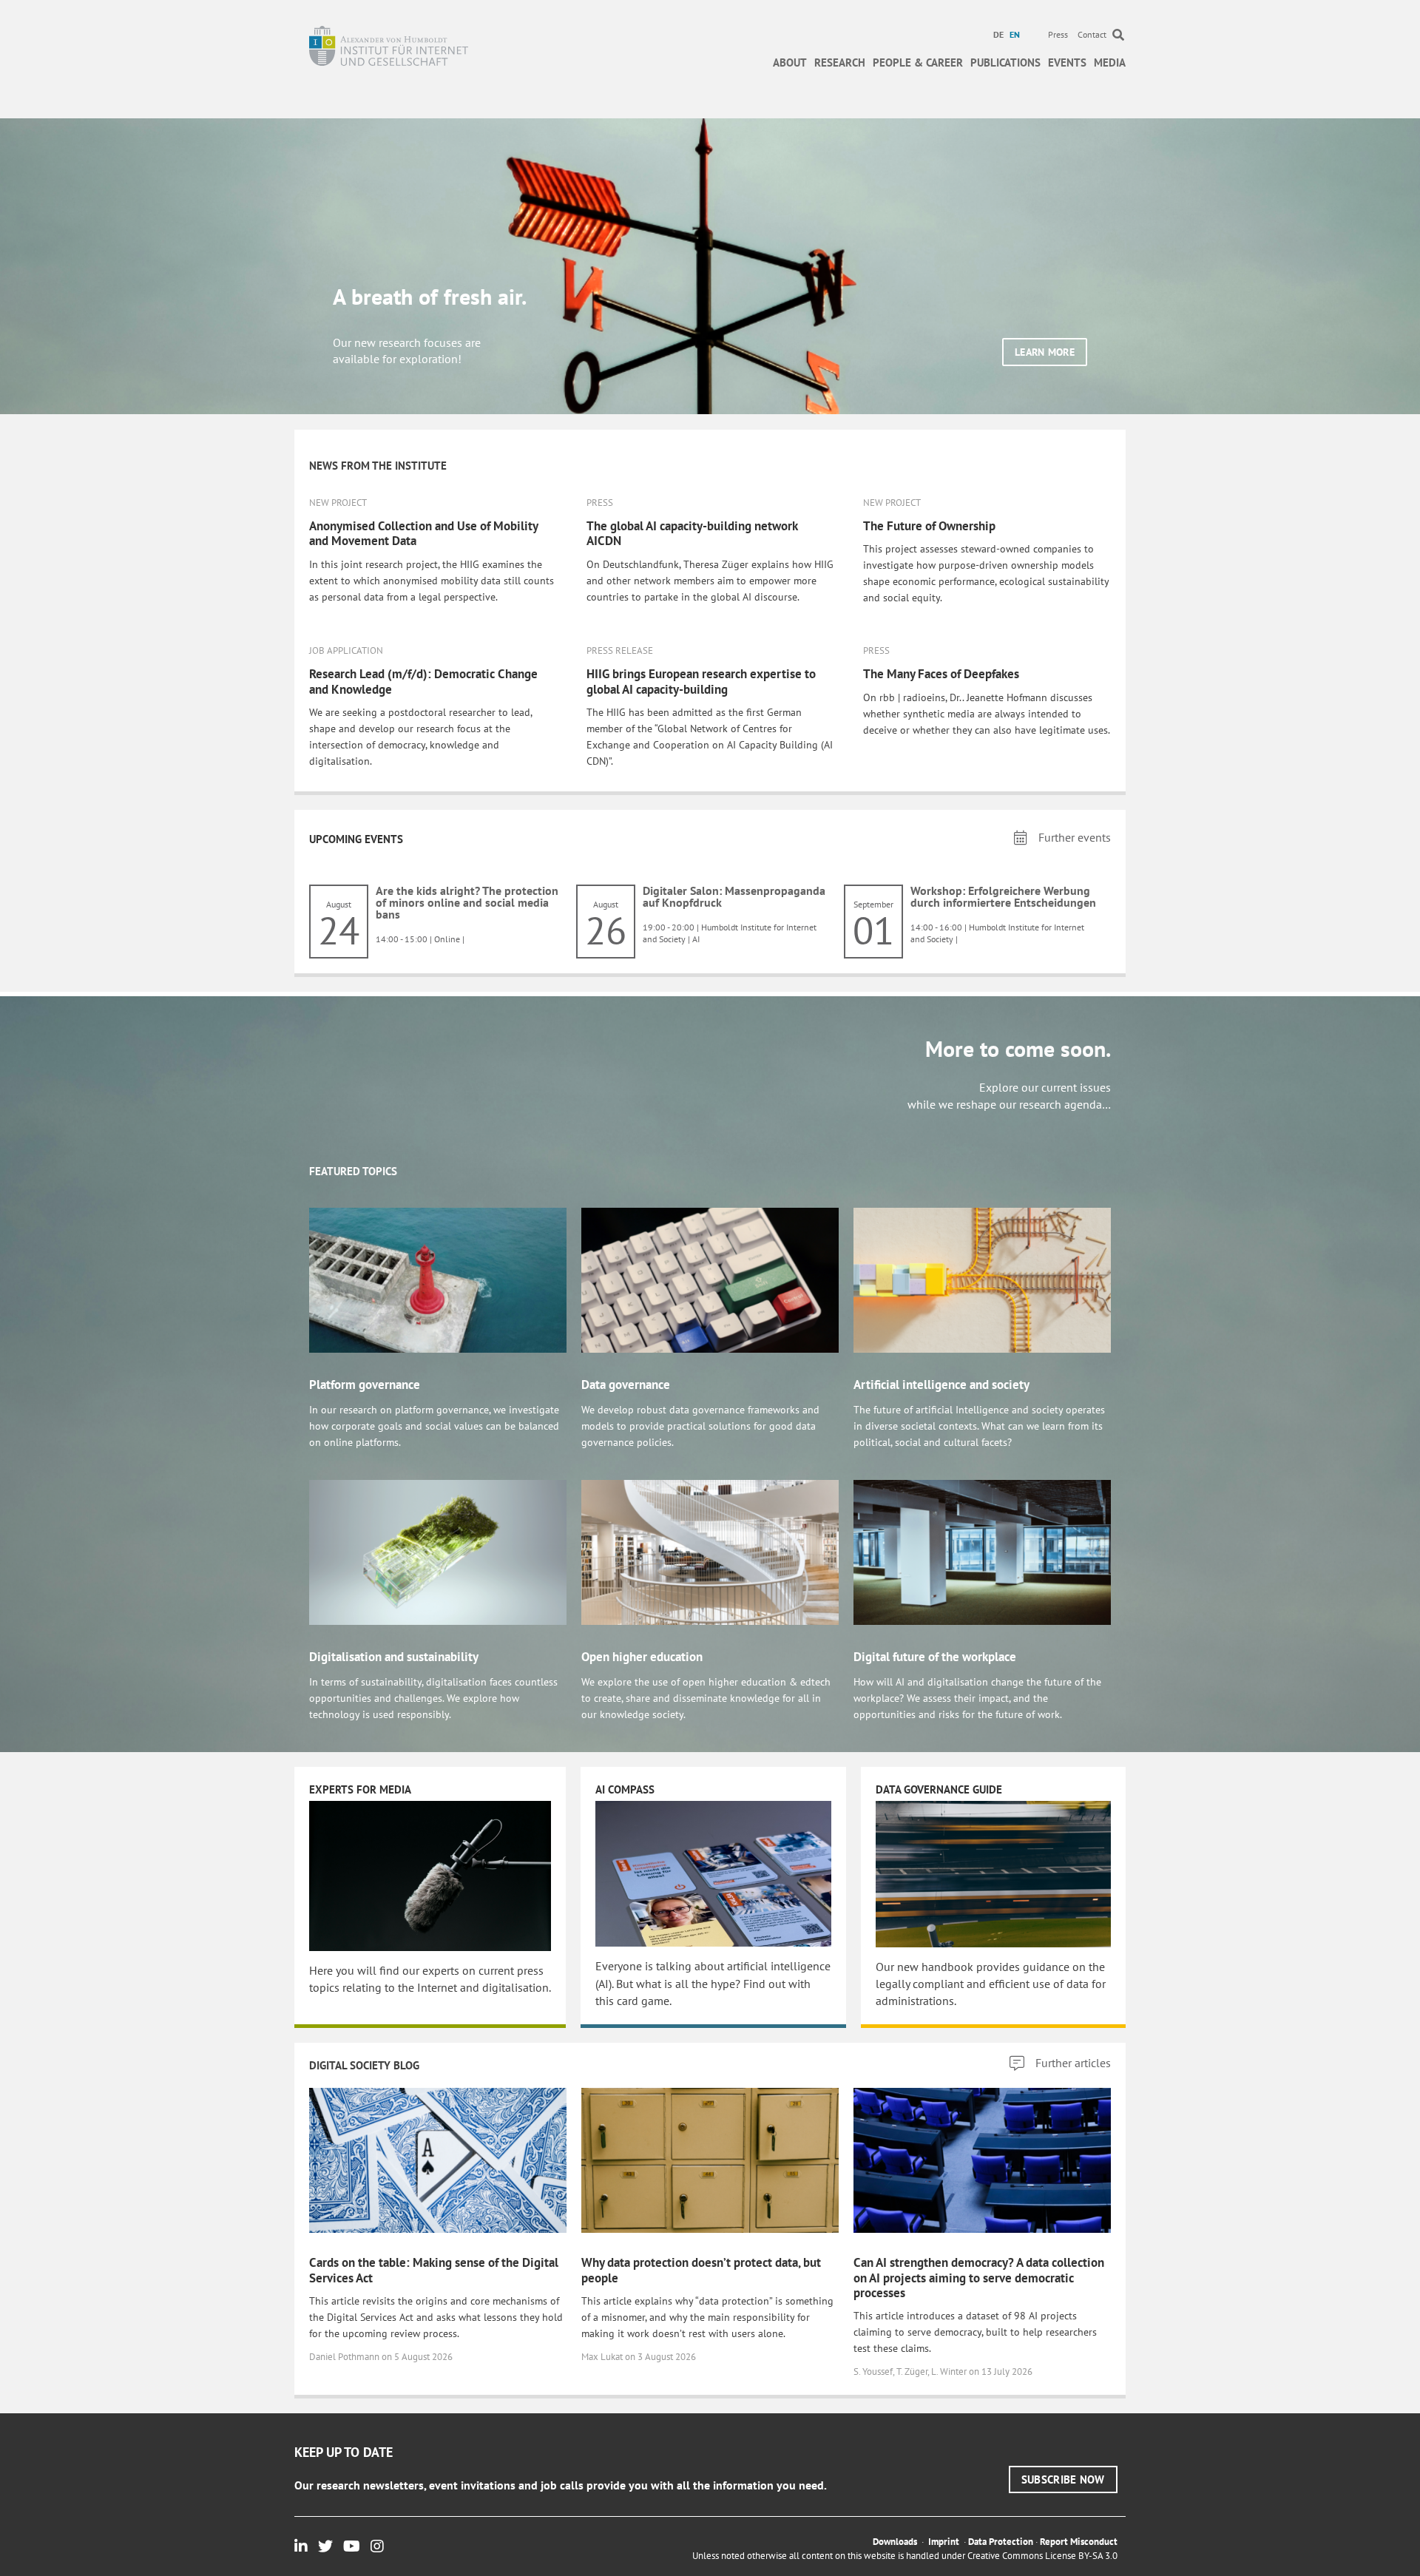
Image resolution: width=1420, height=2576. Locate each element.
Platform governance (365, 1385)
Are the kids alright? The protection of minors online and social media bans (467, 902)
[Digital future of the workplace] (982, 1551)
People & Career (918, 62)
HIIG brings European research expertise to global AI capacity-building (701, 681)
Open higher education (642, 1657)
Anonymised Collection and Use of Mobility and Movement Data (423, 533)
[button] (1045, 352)
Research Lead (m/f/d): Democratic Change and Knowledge (423, 681)
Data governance (626, 1385)
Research (840, 62)
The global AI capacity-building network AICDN (692, 533)
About (790, 62)
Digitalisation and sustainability (394, 1657)
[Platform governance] (438, 1279)
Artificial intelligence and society (941, 1385)
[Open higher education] (710, 1551)
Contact (1092, 34)
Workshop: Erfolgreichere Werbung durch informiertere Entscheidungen (1003, 896)
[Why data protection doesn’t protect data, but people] (710, 2160)
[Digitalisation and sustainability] (438, 1551)
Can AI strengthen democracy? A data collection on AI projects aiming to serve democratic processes (979, 2278)
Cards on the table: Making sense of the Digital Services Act (434, 2270)
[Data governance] (710, 1279)
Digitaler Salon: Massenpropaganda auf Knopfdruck (734, 896)
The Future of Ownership (929, 526)
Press (1058, 34)
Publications (1005, 62)
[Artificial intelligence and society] (982, 1279)
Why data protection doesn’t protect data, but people (701, 2270)
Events (1067, 62)
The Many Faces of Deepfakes (941, 674)
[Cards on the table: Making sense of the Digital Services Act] (438, 2160)
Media (1110, 62)
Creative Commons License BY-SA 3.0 (1042, 2556)
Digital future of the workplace (935, 1657)
